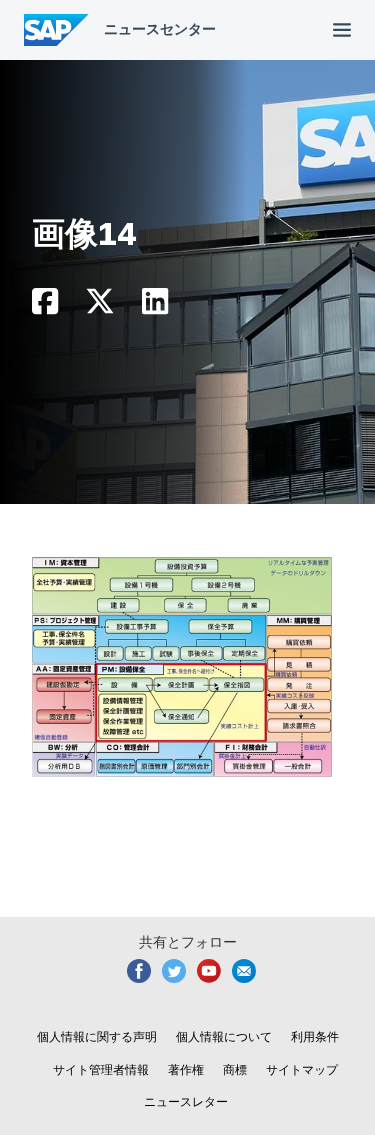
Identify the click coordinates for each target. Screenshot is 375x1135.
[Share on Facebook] (45, 306)
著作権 (186, 1070)
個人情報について (224, 1037)
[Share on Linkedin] (155, 306)
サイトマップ (302, 1070)
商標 (235, 1070)
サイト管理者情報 (101, 1070)
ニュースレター (186, 1102)
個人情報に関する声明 (97, 1037)
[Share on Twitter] (100, 306)
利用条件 (315, 1037)
